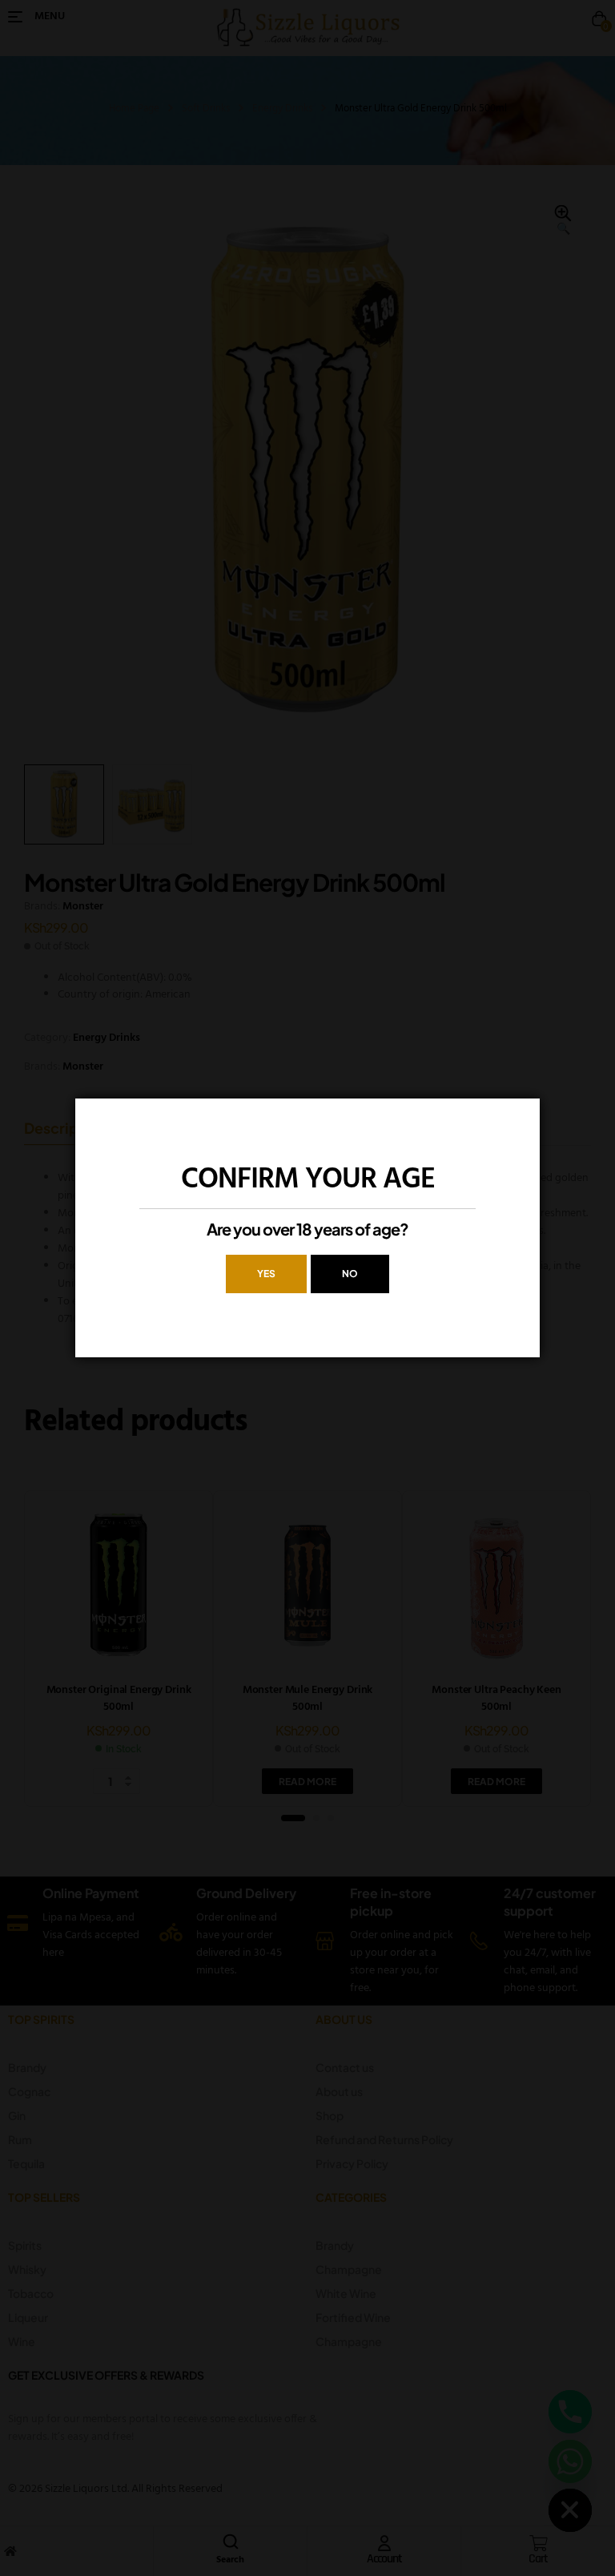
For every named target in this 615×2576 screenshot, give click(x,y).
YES (266, 1274)
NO (350, 1274)
